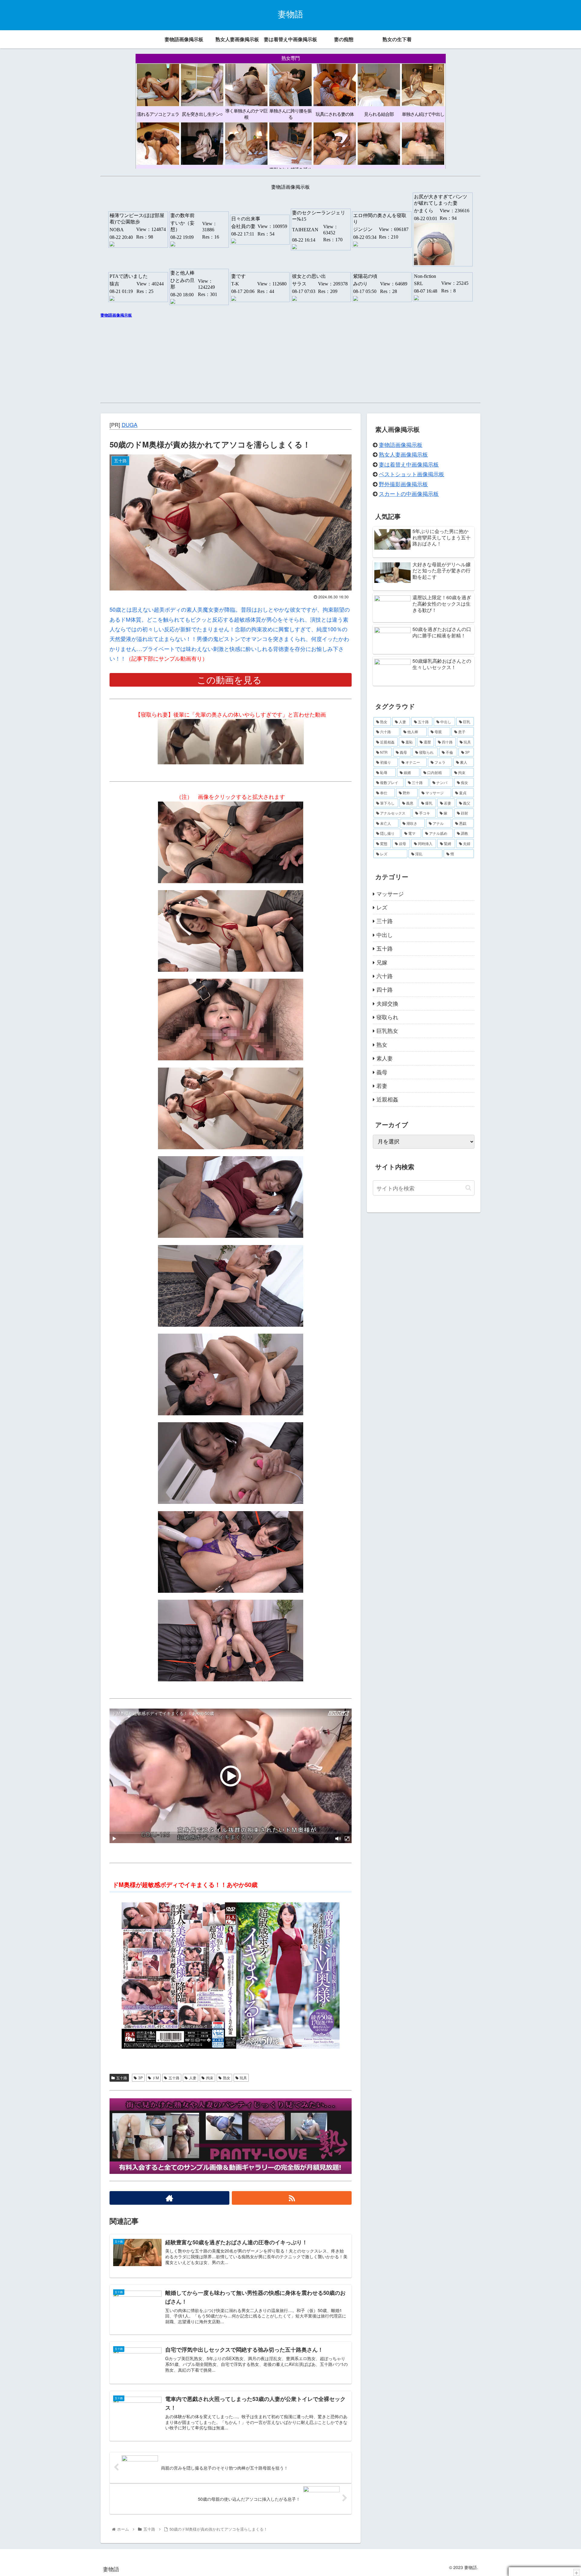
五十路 (122, 2078)
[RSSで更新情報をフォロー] (292, 2198)
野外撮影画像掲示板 (403, 484)
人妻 (193, 2078)
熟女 (227, 2078)
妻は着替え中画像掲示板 (409, 464)
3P (141, 2078)
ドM (156, 2078)
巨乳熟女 (387, 1030)
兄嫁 (382, 962)
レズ (382, 907)
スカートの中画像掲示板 (409, 493)
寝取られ (387, 1017)
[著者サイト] (169, 2198)
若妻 (382, 1085)
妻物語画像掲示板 (401, 444)
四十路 (385, 989)
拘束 (210, 2078)
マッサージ (390, 893)
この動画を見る (231, 680)
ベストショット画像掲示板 (412, 474)
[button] (468, 1188)
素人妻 (385, 1058)
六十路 (385, 976)
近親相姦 (387, 1099)
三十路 (385, 921)
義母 (382, 1072)
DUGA (130, 424)
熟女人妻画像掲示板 (403, 454)
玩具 (243, 2078)
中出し (385, 935)
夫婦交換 (387, 1003)
